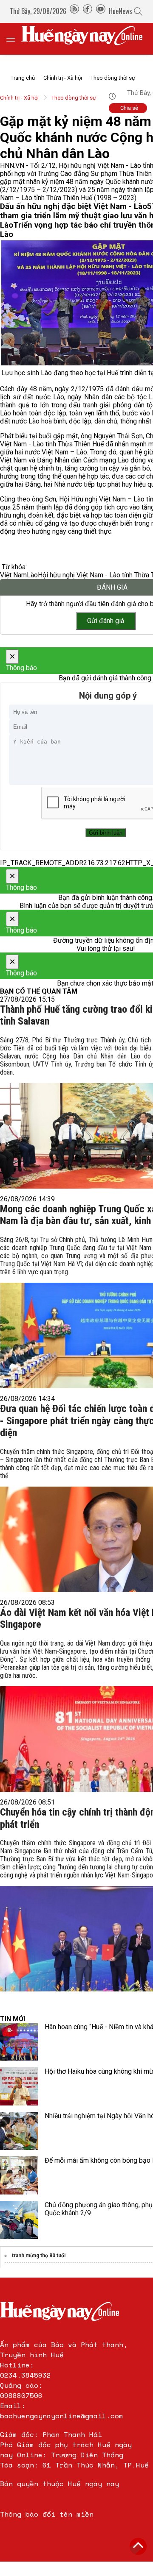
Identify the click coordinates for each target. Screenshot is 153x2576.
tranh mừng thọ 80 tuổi (39, 2256)
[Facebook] (88, 11)
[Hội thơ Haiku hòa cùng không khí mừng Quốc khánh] (19, 2086)
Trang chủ (23, 78)
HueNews (120, 11)
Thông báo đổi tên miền (47, 2514)
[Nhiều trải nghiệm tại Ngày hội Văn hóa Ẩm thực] (19, 2131)
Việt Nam (13, 575)
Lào (32, 575)
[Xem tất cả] (15, 39)
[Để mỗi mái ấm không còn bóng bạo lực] (19, 2175)
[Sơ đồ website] (74, 11)
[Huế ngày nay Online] (87, 39)
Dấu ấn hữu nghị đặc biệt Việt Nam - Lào (74, 206)
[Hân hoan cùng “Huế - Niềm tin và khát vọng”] (19, 2042)
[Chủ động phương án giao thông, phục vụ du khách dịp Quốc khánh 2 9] (19, 2220)
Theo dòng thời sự (113, 78)
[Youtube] (101, 11)
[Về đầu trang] (138, 2546)
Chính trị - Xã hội (63, 78)
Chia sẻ (129, 108)
